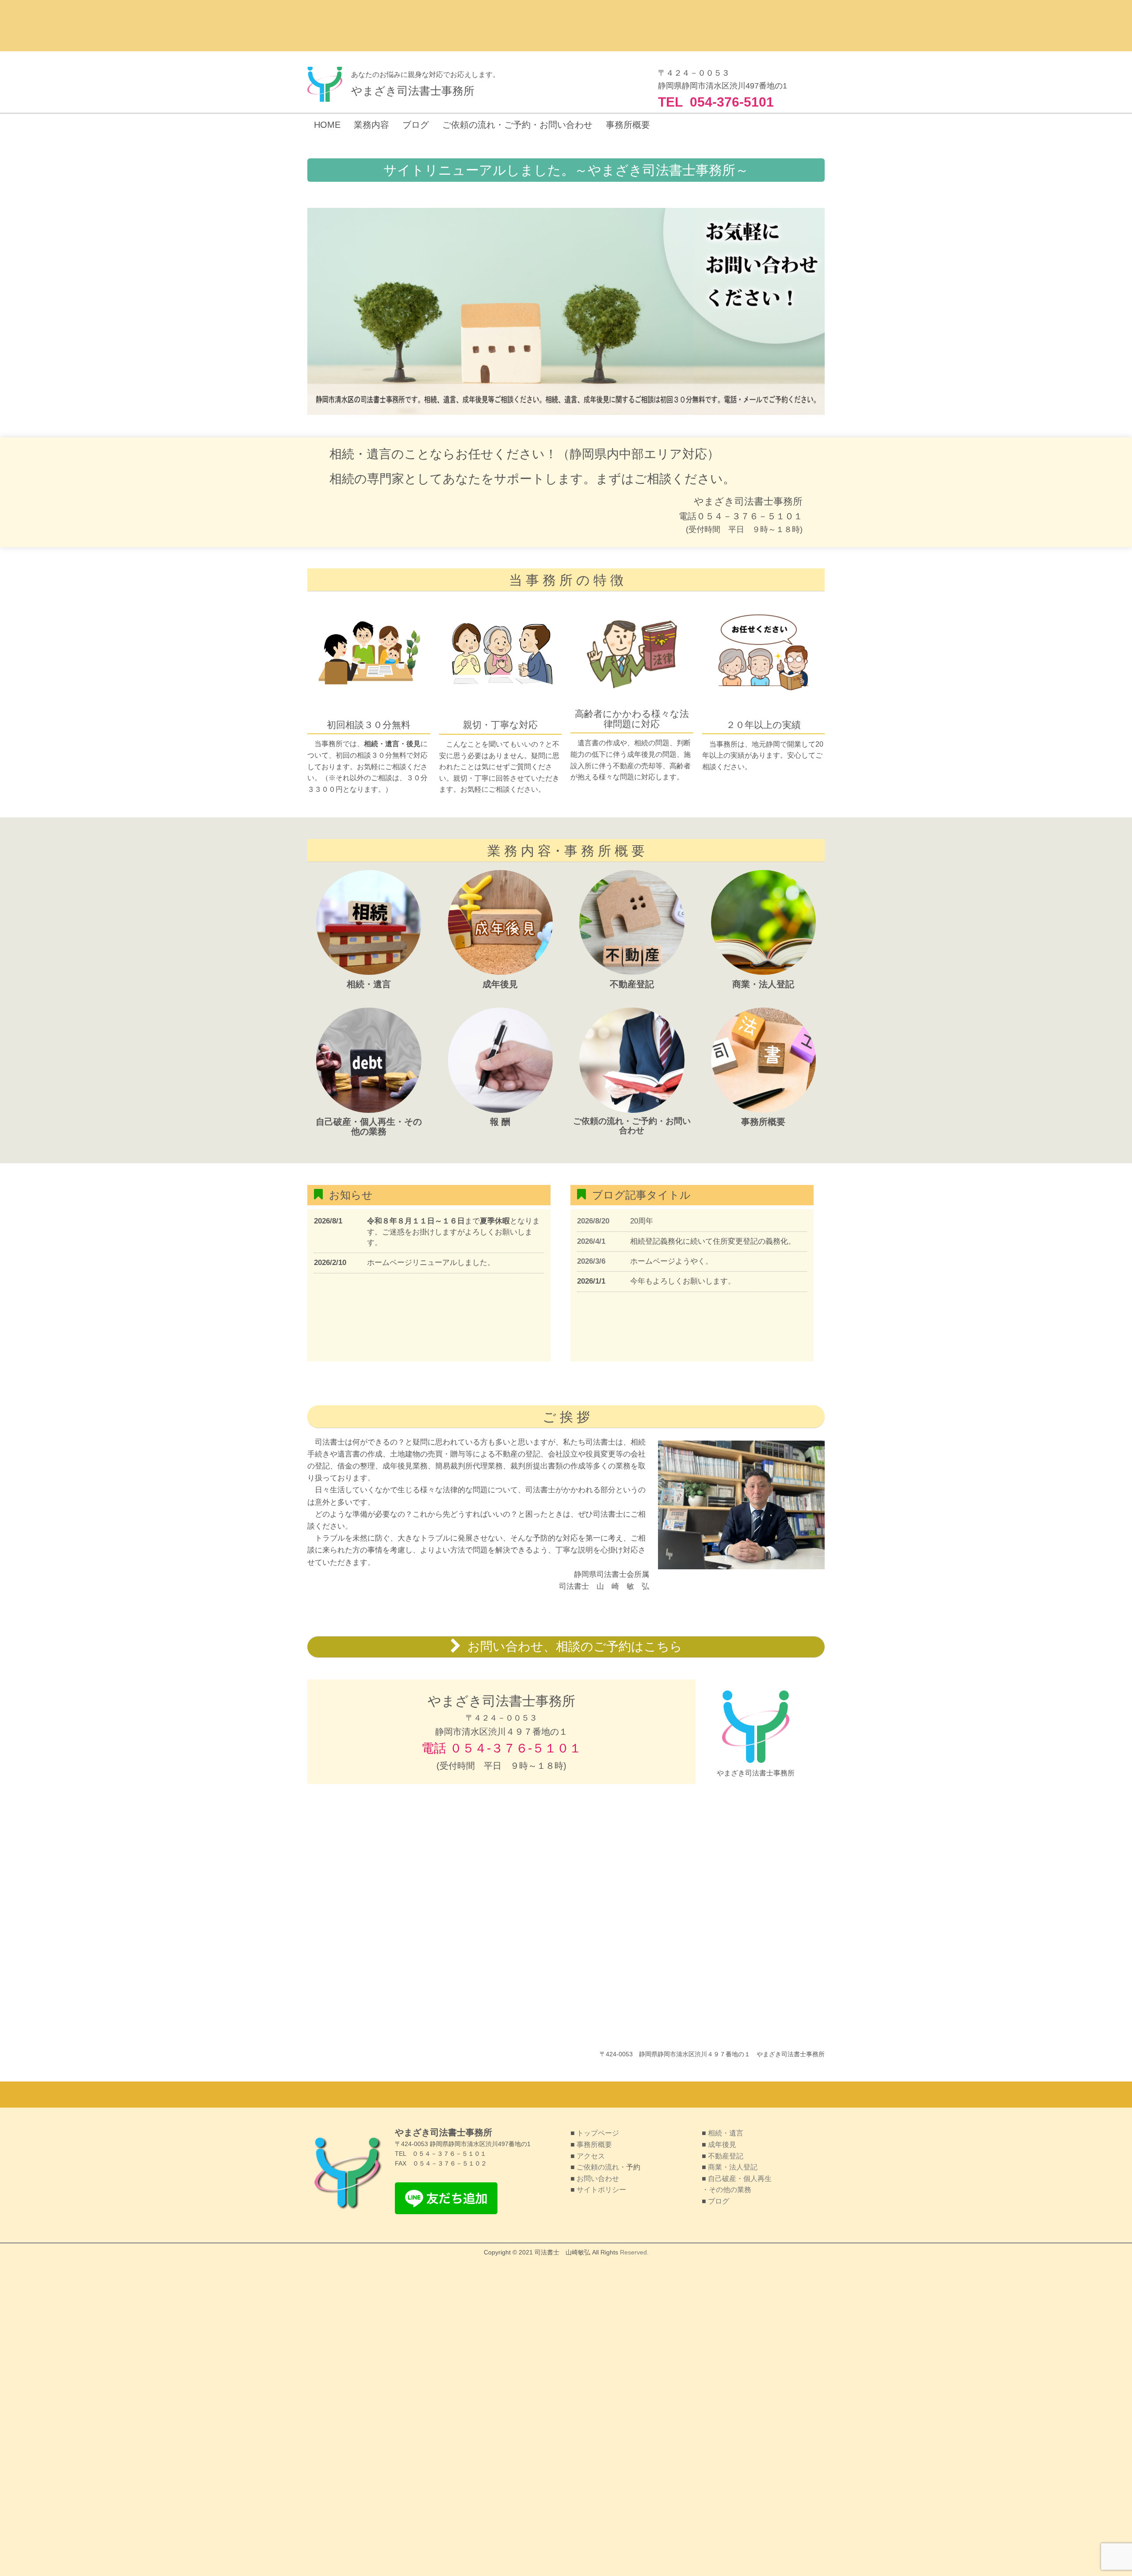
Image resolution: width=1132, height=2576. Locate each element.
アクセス (591, 2156)
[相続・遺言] (369, 973)
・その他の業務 (727, 2190)
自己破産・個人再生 (740, 2179)
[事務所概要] (764, 1111)
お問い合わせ (598, 2179)
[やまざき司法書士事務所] (325, 84)
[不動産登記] (632, 973)
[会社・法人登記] (764, 973)
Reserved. (634, 2252)
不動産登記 (726, 2156)
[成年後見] (501, 973)
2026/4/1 (591, 1241)
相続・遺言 (726, 2133)
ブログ (719, 2201)
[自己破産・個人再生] (369, 1111)
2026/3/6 (591, 1261)
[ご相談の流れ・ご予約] (632, 1111)
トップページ (598, 2133)
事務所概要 (594, 2145)
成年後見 (722, 2145)
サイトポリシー (600, 2190)
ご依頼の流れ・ (601, 2167)
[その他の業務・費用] (501, 1111)
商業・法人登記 (733, 2167)
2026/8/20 (593, 1221)
